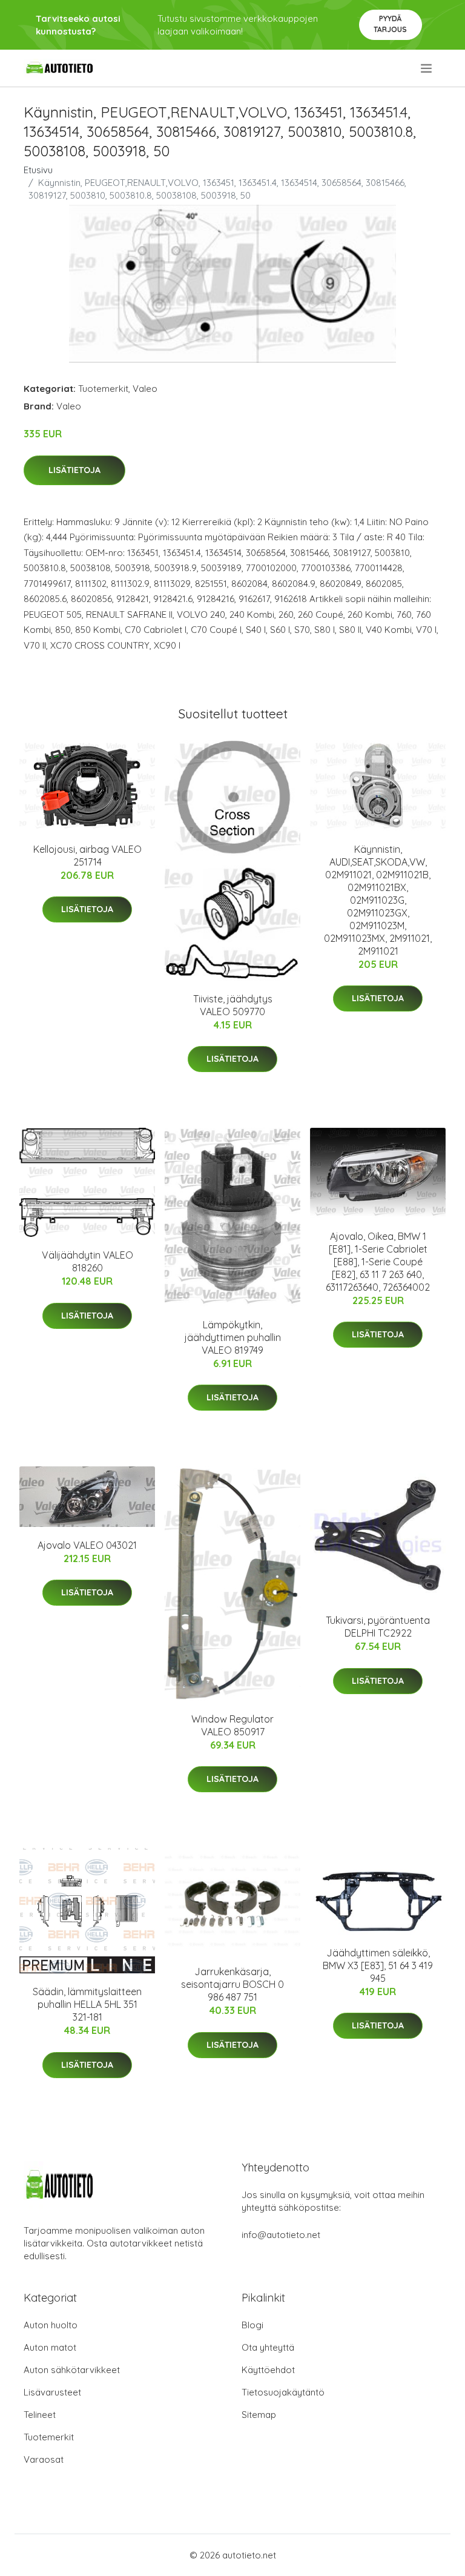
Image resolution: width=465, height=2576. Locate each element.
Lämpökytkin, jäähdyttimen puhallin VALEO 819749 (233, 1337)
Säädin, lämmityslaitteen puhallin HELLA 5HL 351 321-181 (87, 2004)
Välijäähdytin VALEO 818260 (87, 1261)
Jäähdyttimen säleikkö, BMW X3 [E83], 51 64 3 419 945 (378, 1965)
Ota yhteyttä (268, 2347)
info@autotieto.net (281, 2235)
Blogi (252, 2325)
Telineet (40, 2415)
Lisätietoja (74, 470)
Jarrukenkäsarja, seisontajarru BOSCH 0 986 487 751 (232, 1984)
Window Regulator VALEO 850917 (232, 1725)
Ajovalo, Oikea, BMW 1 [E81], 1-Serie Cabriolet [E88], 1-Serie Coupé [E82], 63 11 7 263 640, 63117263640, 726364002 (378, 1262)
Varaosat (44, 2459)
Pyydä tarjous (390, 24)
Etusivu (38, 170)
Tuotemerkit (103, 389)
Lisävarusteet (52, 2392)
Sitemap (259, 2415)
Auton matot (50, 2347)
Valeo (145, 389)
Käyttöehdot (268, 2370)
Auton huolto (51, 2325)
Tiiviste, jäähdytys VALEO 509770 (233, 1005)
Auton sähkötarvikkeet (72, 2370)
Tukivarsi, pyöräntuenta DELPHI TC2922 (378, 1627)
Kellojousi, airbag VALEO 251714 (87, 856)
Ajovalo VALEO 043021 (87, 1545)
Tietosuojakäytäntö (283, 2392)
